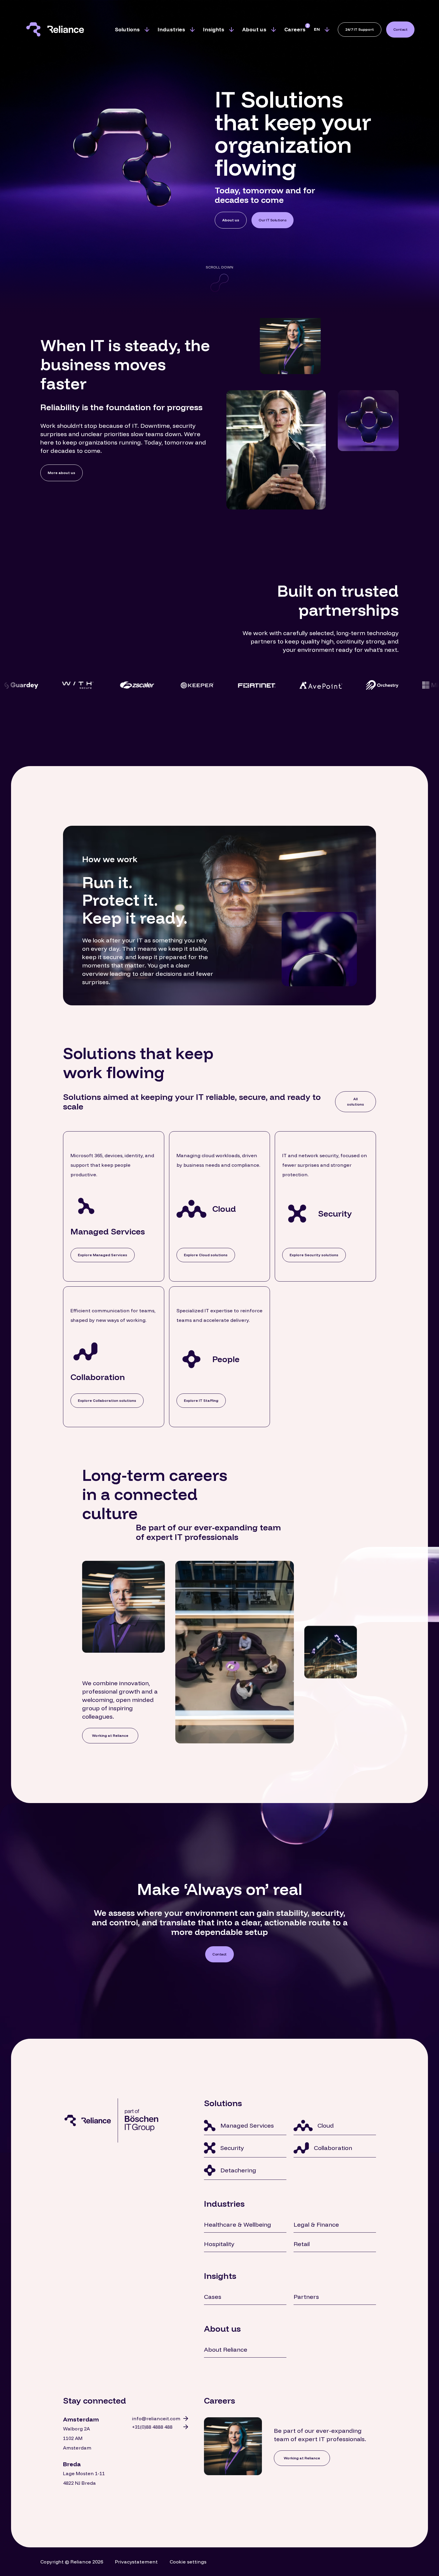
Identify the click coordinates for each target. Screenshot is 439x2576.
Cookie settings (188, 2562)
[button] (132, 30)
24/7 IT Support (360, 29)
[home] (60, 29)
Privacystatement (136, 2562)
